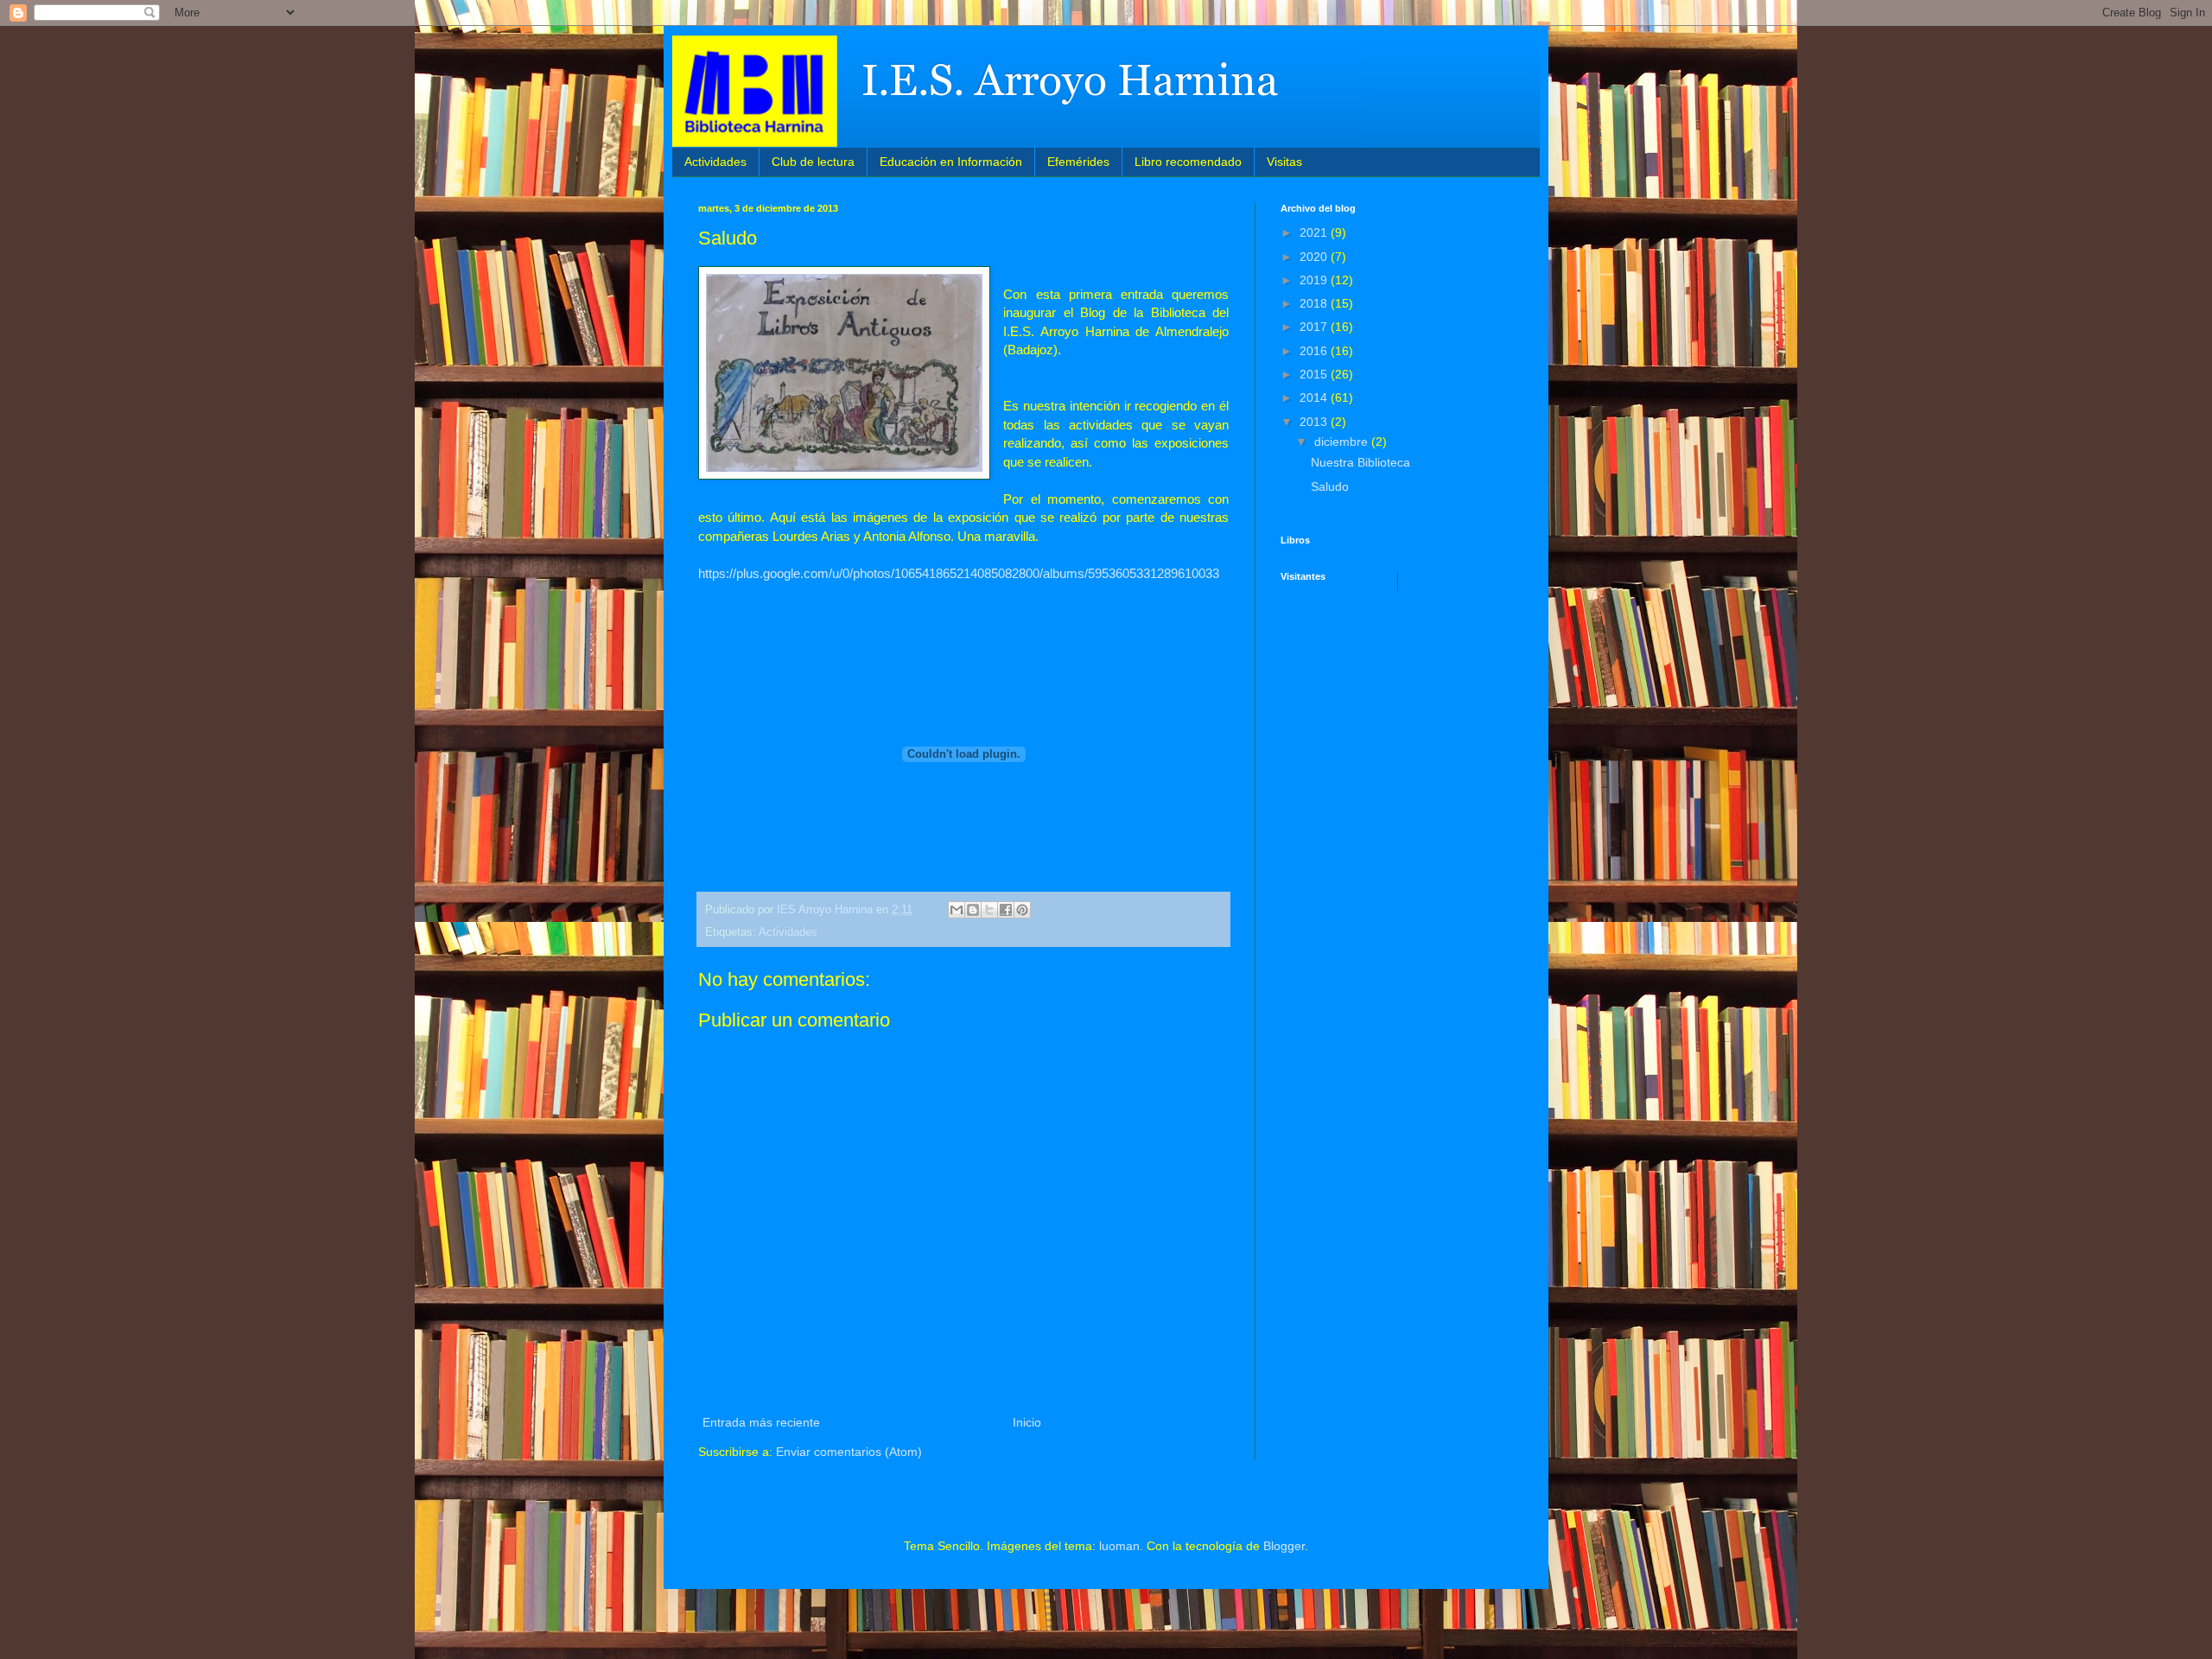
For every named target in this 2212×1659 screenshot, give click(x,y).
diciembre (1343, 442)
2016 (1315, 351)
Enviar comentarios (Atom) (849, 1452)
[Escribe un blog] (973, 910)
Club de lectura (813, 162)
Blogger (1284, 1546)
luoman (1119, 1546)
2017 (1315, 327)
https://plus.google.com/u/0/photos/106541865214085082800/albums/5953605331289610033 (959, 573)
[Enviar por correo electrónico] (957, 910)
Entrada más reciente (761, 1422)
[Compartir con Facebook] (1006, 910)
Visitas (1284, 162)
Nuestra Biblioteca (1360, 462)
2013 (1315, 422)
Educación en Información (951, 162)
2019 (1315, 280)
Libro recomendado (1188, 162)
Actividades (715, 162)
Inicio (1027, 1422)
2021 (1315, 232)
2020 (1315, 257)
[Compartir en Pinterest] (1022, 910)
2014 (1315, 397)
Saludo (1330, 486)
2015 (1315, 374)
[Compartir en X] (989, 910)
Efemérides (1078, 162)
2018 (1315, 303)
